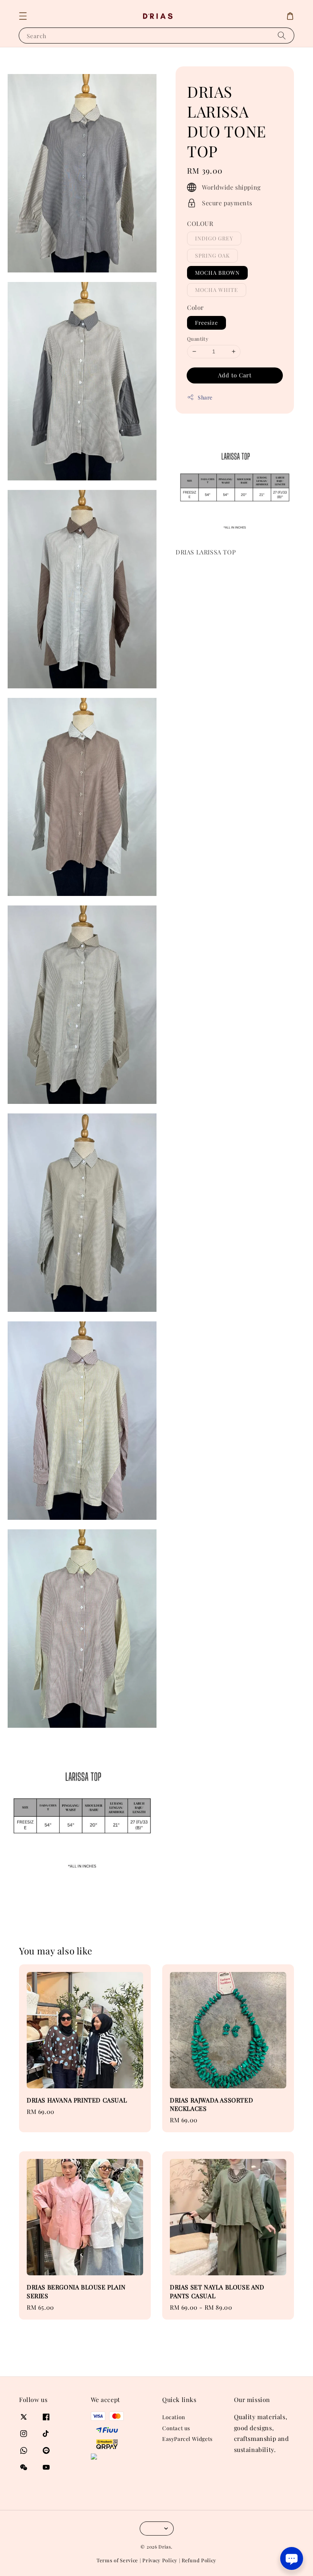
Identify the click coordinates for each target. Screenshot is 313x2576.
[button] (23, 16)
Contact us (176, 2428)
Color (195, 307)
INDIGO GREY (214, 238)
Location (174, 2417)
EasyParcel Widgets (187, 2439)
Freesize (207, 323)
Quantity (198, 339)
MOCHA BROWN (217, 273)
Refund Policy (199, 2560)
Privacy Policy (160, 2560)
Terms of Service (117, 2560)
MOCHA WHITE (217, 290)
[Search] (282, 35)
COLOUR (200, 223)
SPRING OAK (212, 255)
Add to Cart (235, 375)
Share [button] (205, 397)
